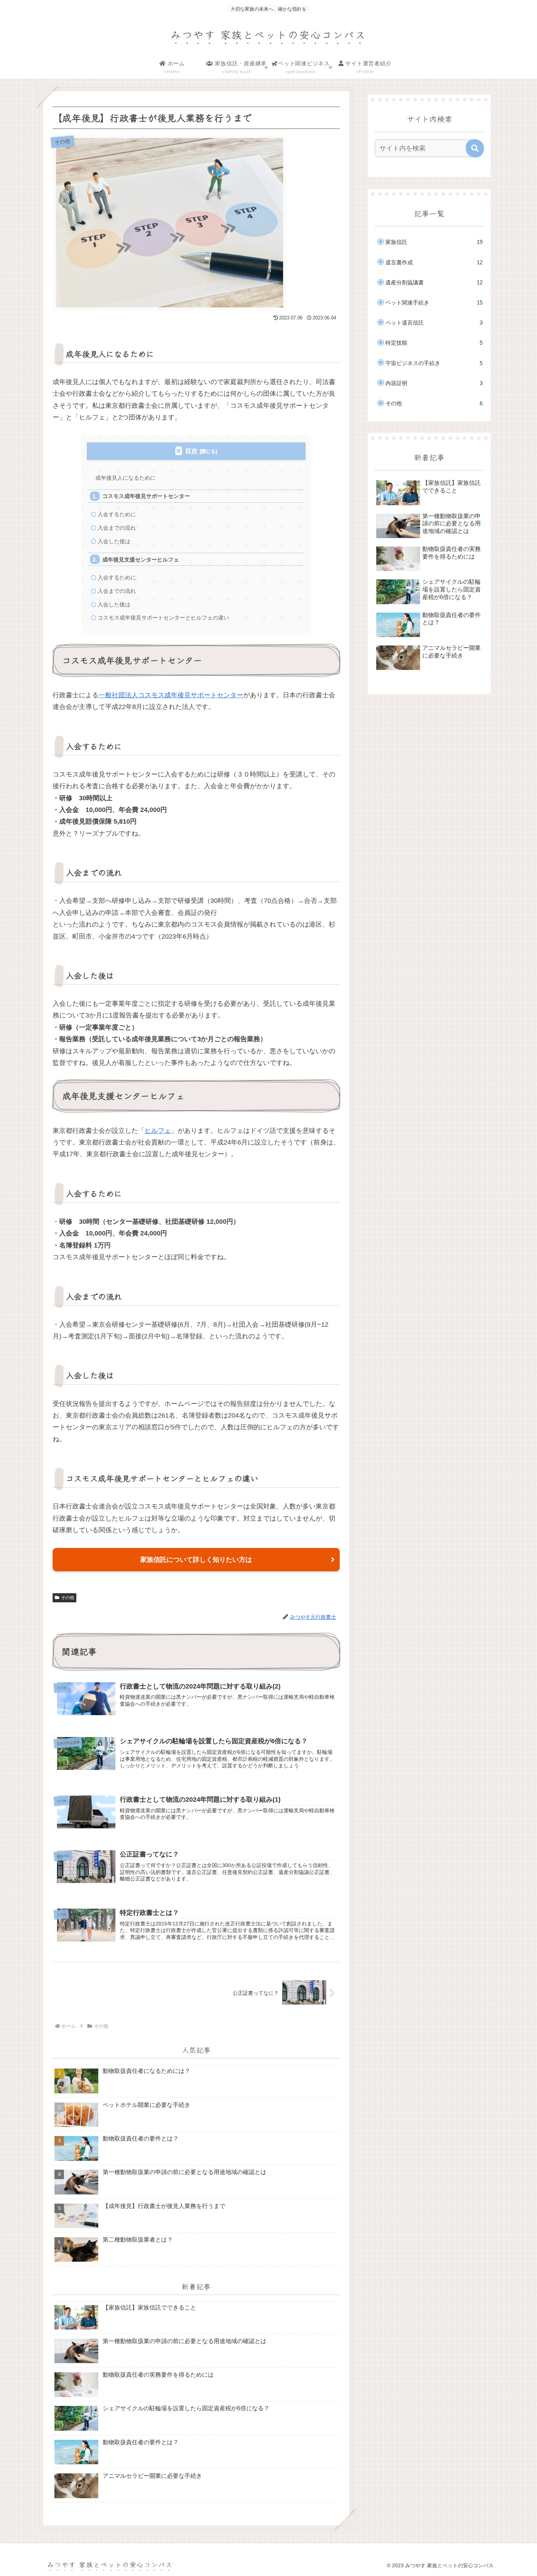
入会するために (117, 514)
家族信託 (434, 242)
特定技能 (434, 343)
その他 (68, 1598)
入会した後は (114, 541)
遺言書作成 (434, 262)
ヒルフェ (158, 1131)
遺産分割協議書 (434, 282)
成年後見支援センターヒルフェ (141, 559)
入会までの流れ (117, 528)
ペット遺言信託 (434, 323)
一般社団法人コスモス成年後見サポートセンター (171, 695)
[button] (475, 148)
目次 (191, 451)
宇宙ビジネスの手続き (434, 363)
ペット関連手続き (434, 302)
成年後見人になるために (125, 478)
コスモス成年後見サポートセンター (146, 496)
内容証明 (434, 383)
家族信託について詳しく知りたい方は (196, 1560)
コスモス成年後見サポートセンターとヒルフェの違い (163, 618)
